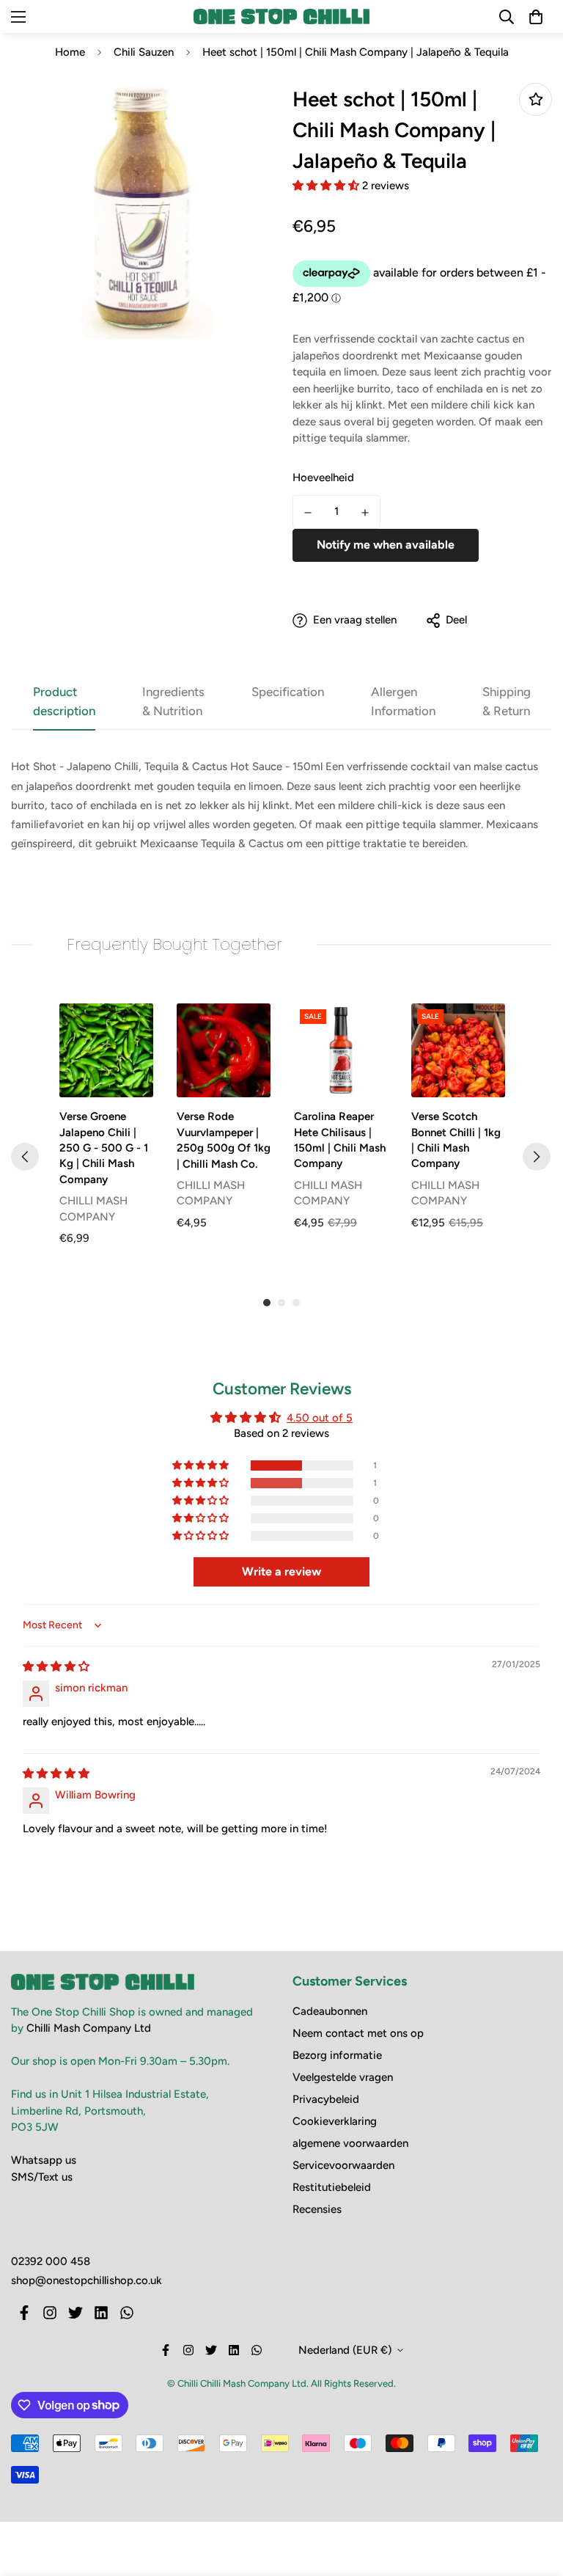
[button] (327, 186)
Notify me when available (386, 545)
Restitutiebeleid (332, 2187)
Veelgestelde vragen (343, 2077)
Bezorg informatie (337, 2055)
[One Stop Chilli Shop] (281, 16)
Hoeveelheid (323, 477)
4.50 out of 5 (320, 1418)
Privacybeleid (326, 2099)
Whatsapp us (44, 2160)
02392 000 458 (51, 2261)
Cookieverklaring (335, 2121)
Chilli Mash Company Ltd (89, 2028)
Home (70, 52)
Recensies (317, 2209)
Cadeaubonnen (330, 2011)
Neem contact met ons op (358, 2033)
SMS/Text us (42, 2177)
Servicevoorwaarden (343, 2165)
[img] (56, 1666)
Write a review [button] (281, 1571)
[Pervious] (25, 1157)
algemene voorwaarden (350, 2143)
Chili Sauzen (144, 52)
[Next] (537, 1157)
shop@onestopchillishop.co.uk (87, 2280)
